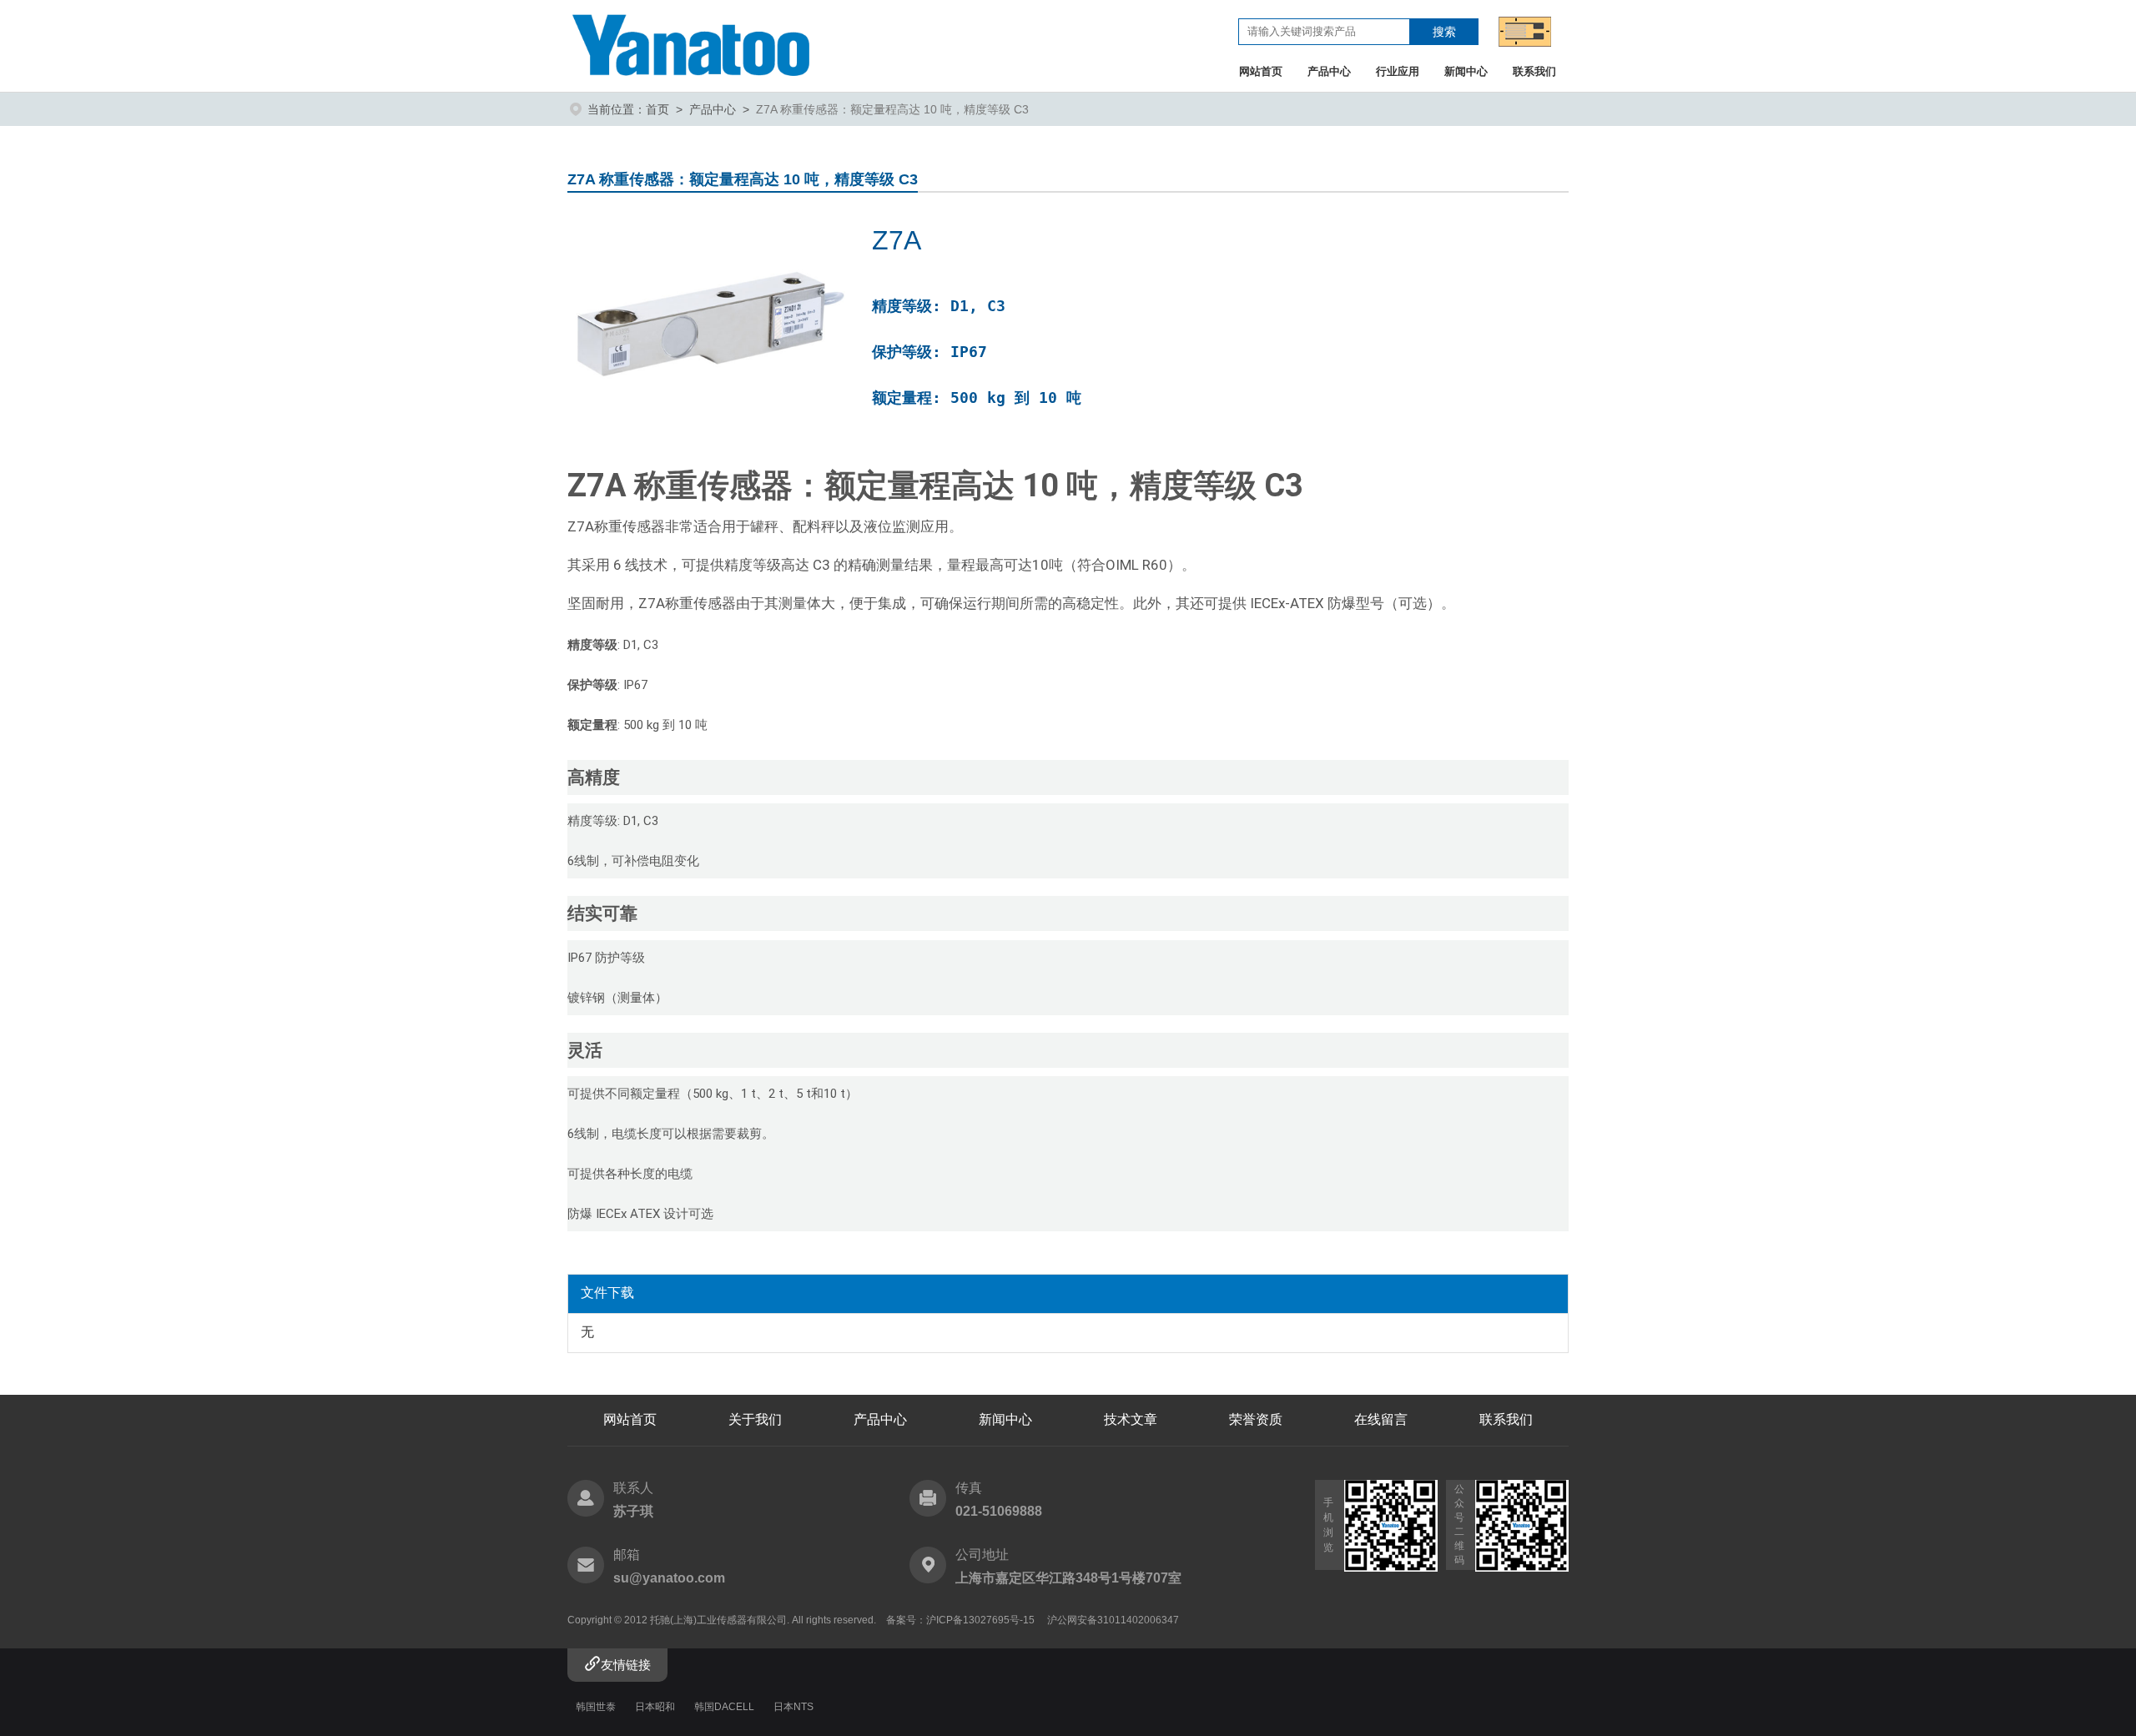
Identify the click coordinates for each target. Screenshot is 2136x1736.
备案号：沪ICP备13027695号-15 (960, 1620)
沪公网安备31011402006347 (1113, 1620)
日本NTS (793, 1707)
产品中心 (1329, 71)
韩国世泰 (596, 1707)
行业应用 (1398, 71)
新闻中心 (1466, 71)
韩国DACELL (724, 1707)
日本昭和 (655, 1707)
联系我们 (1534, 71)
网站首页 (1261, 71)
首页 (657, 109)
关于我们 (755, 1419)
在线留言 (1381, 1419)
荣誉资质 (1256, 1419)
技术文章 (1131, 1419)
